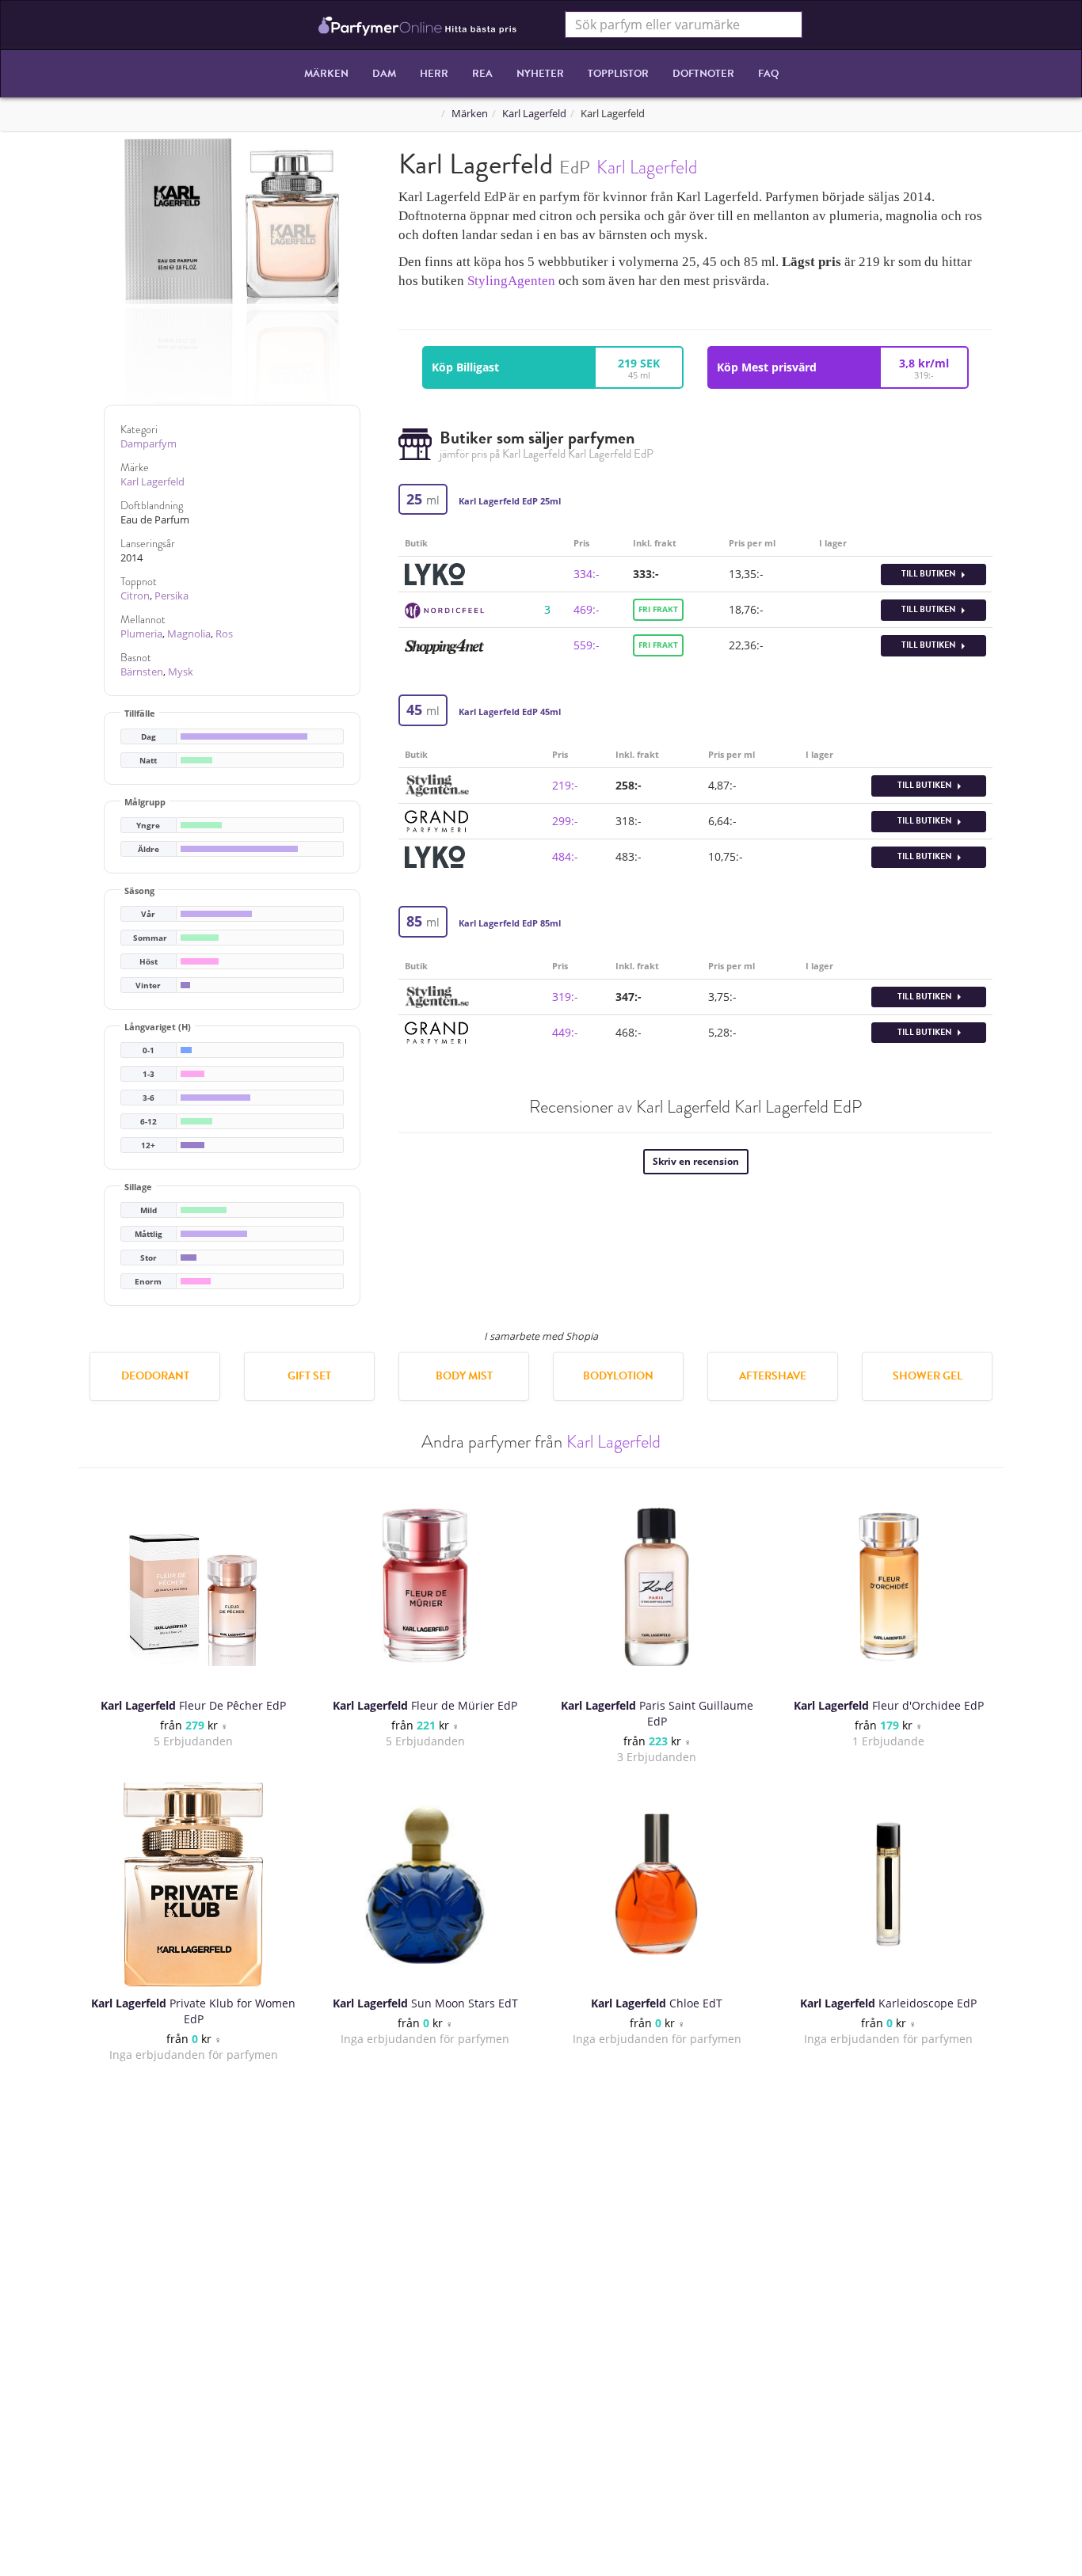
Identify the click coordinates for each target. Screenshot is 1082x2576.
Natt (148, 761)
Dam (384, 74)
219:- (565, 785)
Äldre (149, 849)
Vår (148, 914)
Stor (149, 1258)
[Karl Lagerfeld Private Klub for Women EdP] (193, 1885)
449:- (565, 1032)
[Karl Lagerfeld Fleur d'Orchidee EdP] (889, 1587)
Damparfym (149, 444)
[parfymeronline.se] (418, 25)
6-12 (149, 1122)
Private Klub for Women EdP (193, 2011)
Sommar (150, 938)
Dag (149, 737)
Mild (149, 1210)
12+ (148, 1145)
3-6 (149, 1098)
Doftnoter (703, 74)
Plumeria (141, 634)
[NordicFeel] (444, 609)
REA (482, 74)
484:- (565, 856)
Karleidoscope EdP (888, 2003)
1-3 (149, 1074)
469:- (587, 609)
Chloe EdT (657, 2003)
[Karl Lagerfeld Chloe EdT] (657, 1885)
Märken (326, 74)
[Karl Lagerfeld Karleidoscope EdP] (889, 1885)
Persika (171, 596)
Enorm (148, 1282)
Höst (149, 962)
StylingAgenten (511, 281)
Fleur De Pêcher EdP (193, 1705)
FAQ (768, 74)
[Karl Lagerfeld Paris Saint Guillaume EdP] (657, 1587)
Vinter (148, 986)
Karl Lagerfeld (534, 114)
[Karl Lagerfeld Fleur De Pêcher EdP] (193, 1587)
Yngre (148, 826)
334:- (587, 574)
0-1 (149, 1050)
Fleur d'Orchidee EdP (889, 1705)
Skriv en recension (696, 1161)
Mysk (181, 672)
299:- (565, 821)
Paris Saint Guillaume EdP (657, 1713)
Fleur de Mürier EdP (425, 1705)
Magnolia (189, 634)
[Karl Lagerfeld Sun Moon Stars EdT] (425, 1885)
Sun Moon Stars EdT (425, 2003)
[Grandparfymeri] (436, 820)
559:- (587, 645)
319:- (565, 997)
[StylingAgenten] (437, 784)
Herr (434, 74)
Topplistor (618, 74)
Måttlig (149, 1234)
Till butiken (930, 574)
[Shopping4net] (444, 645)
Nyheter (540, 74)
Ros (224, 634)
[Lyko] (435, 573)
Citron (135, 596)
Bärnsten (142, 672)
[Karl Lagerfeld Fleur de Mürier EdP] (425, 1587)
